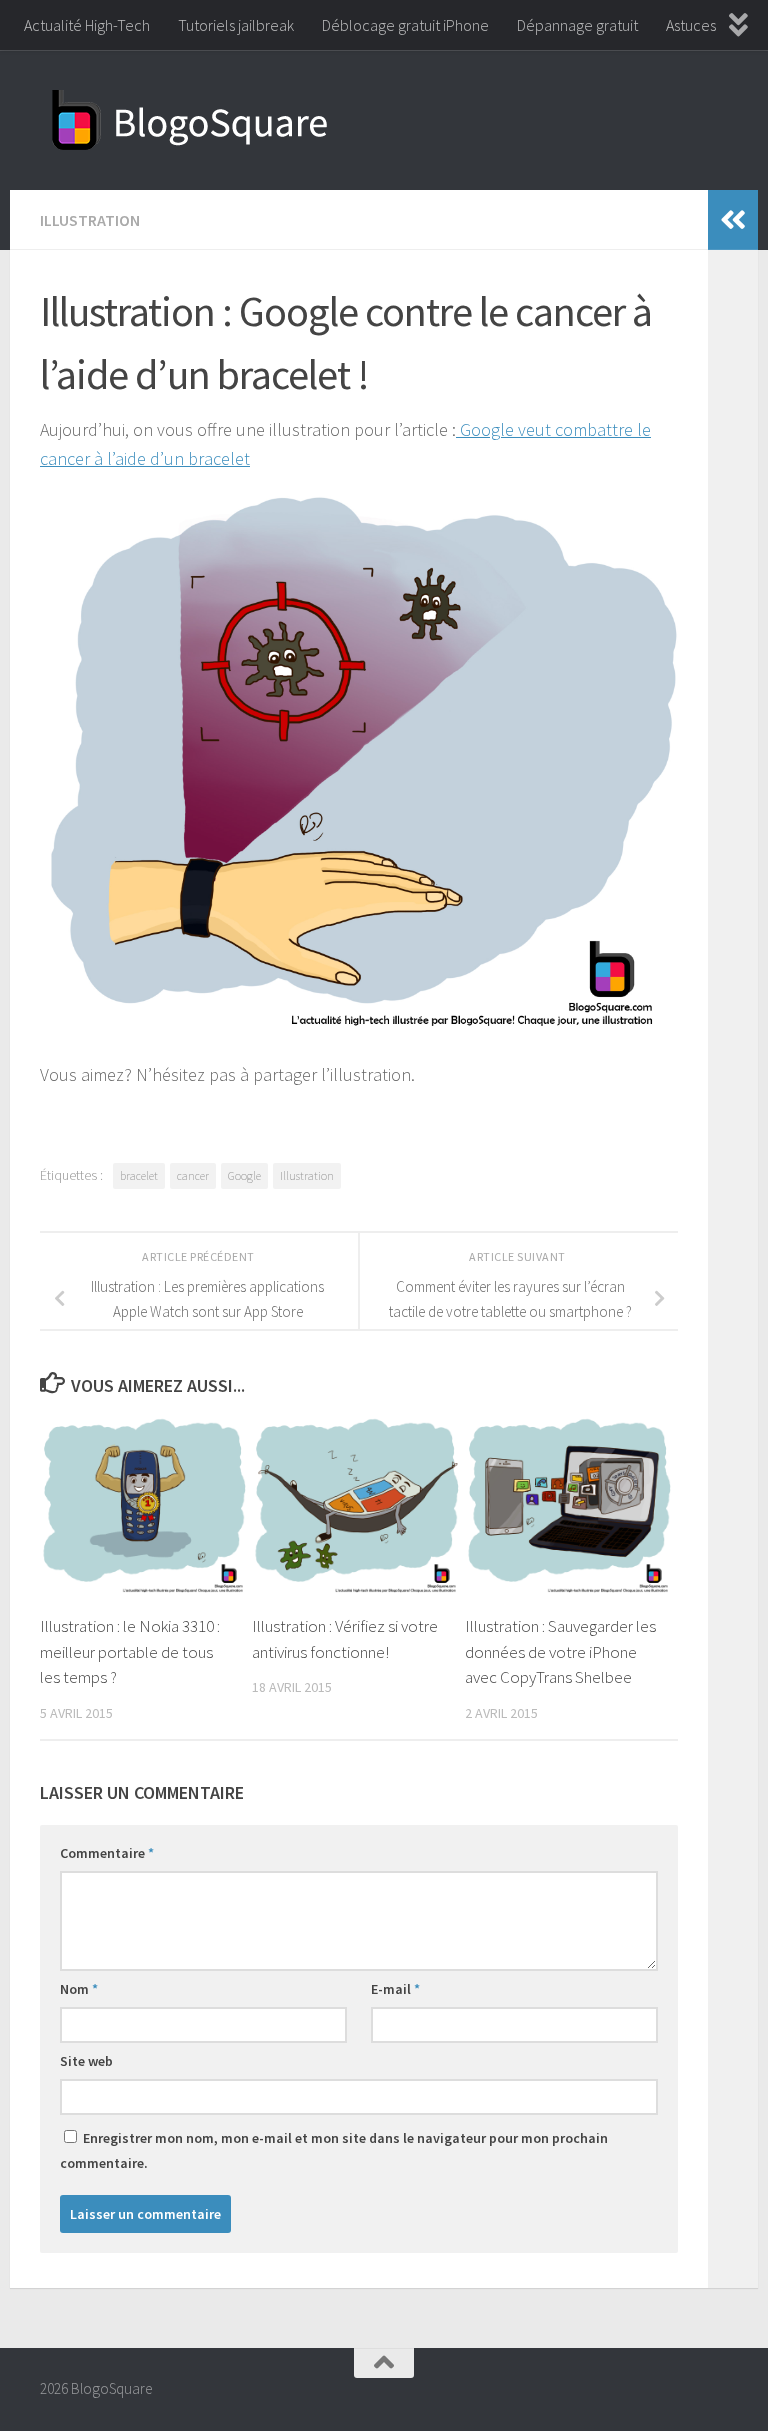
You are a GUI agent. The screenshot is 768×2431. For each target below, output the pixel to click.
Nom (79, 1989)
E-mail (395, 1989)
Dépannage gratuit (577, 25)
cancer (193, 1175)
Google (244, 1175)
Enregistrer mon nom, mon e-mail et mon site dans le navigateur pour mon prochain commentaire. (334, 2150)
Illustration (90, 220)
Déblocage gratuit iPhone (405, 25)
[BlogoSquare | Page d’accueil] (190, 120)
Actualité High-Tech (87, 25)
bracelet (139, 1175)
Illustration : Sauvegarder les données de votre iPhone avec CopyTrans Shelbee (560, 1651)
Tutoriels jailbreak (236, 25)
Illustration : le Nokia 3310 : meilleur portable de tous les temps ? (130, 1651)
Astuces (691, 25)
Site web (86, 2061)
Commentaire (107, 1853)
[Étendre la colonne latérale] (733, 220)
